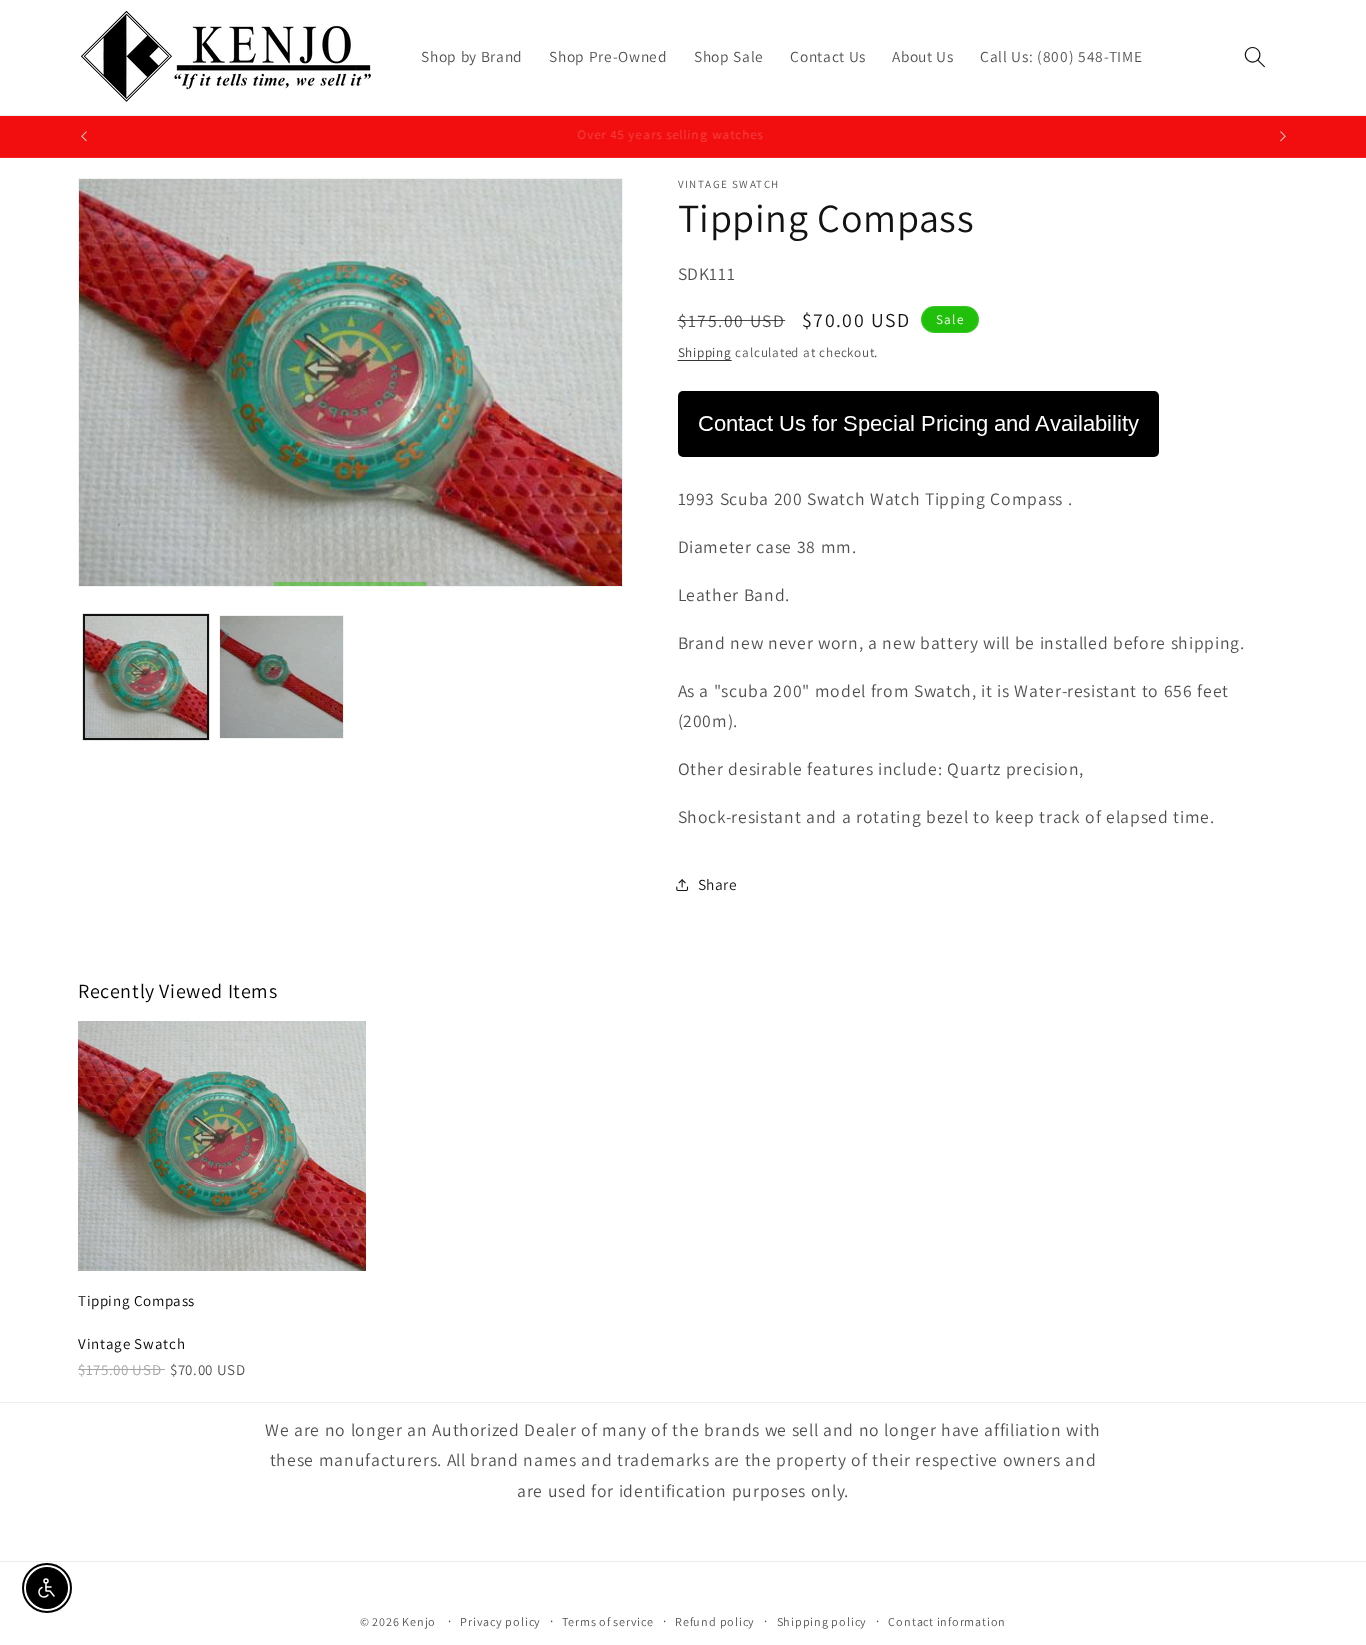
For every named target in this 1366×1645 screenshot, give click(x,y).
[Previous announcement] (84, 137)
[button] (1255, 57)
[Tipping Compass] (222, 1146)
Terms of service (607, 1622)
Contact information (947, 1622)
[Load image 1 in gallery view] (146, 677)
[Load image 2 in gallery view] (281, 677)
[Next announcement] (1283, 137)
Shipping (705, 352)
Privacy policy (500, 1622)
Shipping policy (822, 1622)
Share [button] (718, 885)
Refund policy (715, 1622)
